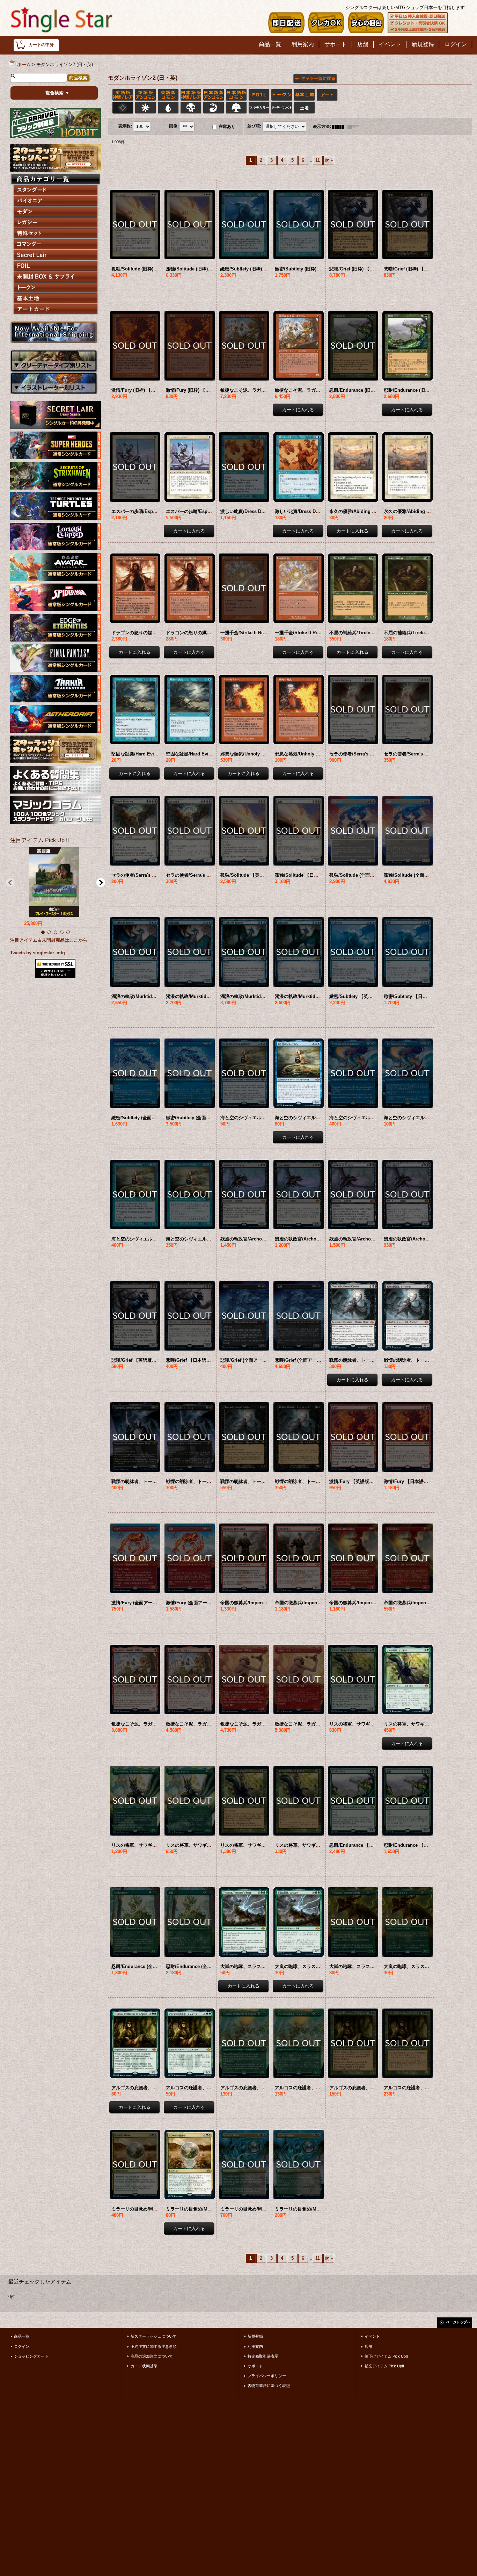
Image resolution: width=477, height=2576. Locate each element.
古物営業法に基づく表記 (269, 2386)
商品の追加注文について (152, 2356)
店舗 (368, 2346)
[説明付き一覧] (355, 126)
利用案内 (255, 2346)
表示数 (125, 126)
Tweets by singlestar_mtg (38, 953)
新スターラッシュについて (154, 2336)
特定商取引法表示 (263, 2356)
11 (318, 160)
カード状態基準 (144, 2366)
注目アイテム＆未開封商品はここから (49, 940)
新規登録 (255, 2336)
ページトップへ (458, 2322)
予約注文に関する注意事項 (154, 2346)
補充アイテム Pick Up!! (384, 2366)
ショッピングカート (31, 2356)
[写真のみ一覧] (340, 126)
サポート (255, 2366)
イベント (372, 2336)
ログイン (22, 2346)
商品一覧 (22, 2336)
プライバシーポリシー (267, 2376)
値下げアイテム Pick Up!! (386, 2356)
